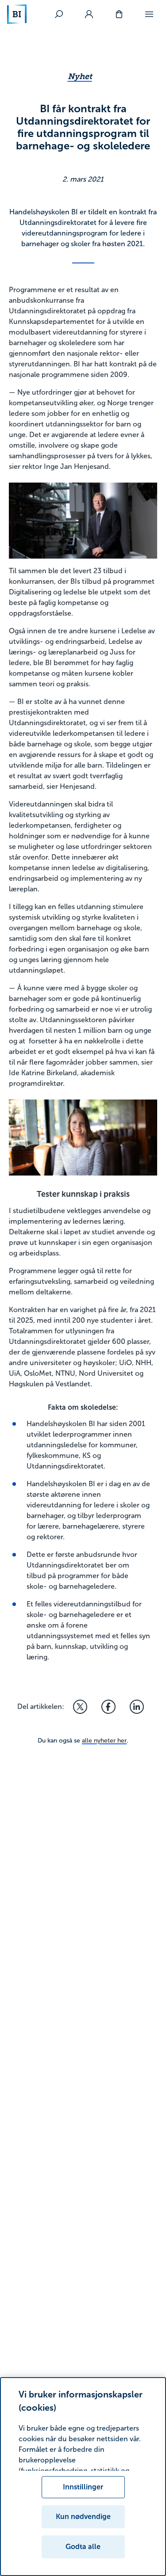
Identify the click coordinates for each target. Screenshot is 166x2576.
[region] (83, 2477)
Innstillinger (83, 2487)
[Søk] (59, 14)
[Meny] (149, 14)
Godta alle (83, 2547)
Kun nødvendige (83, 2517)
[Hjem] (17, 14)
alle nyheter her (104, 1741)
